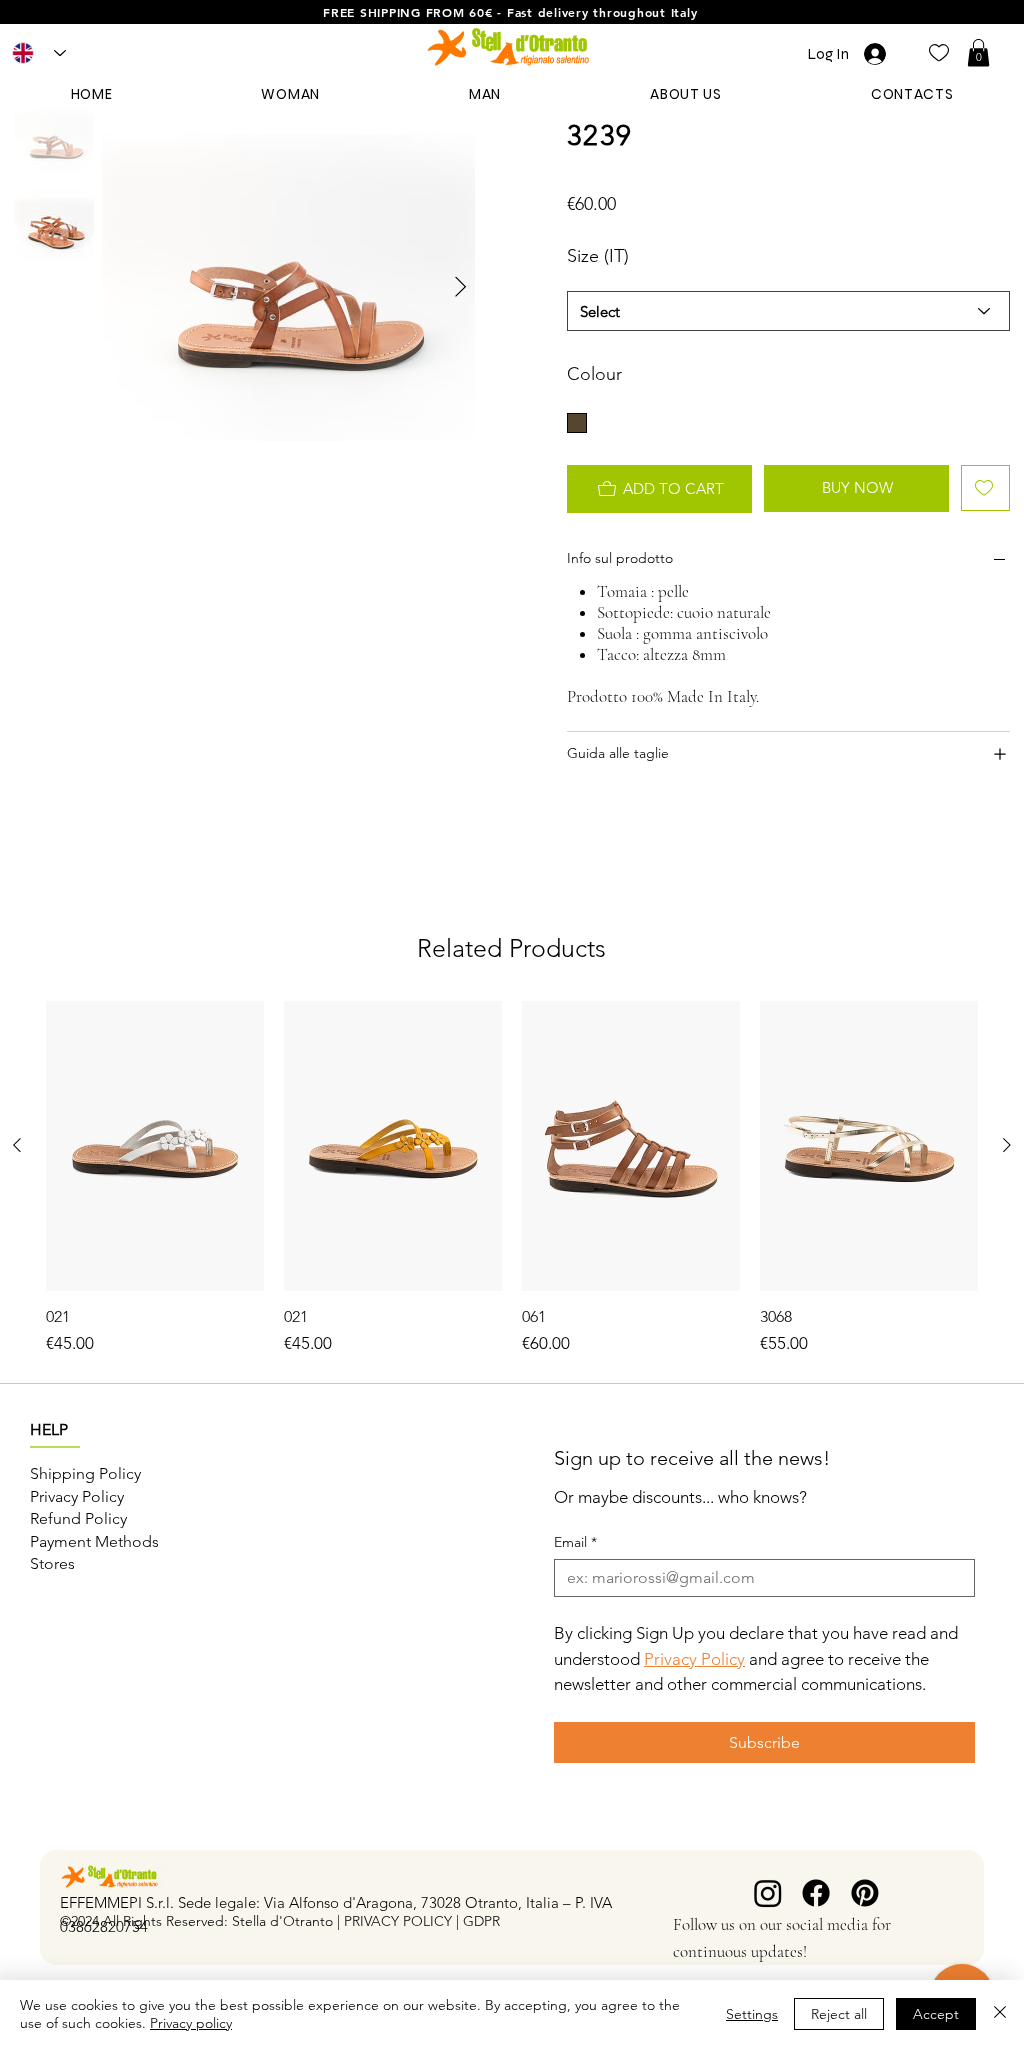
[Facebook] (816, 1893)
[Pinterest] (865, 1893)
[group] (512, 1179)
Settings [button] (752, 2014)
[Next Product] (1007, 1145)
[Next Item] (460, 288)
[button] (978, 52)
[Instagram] (768, 1893)
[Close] (1000, 2014)
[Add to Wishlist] (985, 488)
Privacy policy (191, 2023)
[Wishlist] (939, 51)
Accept (936, 2014)
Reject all (839, 2014)
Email (575, 1542)
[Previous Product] (17, 1145)
